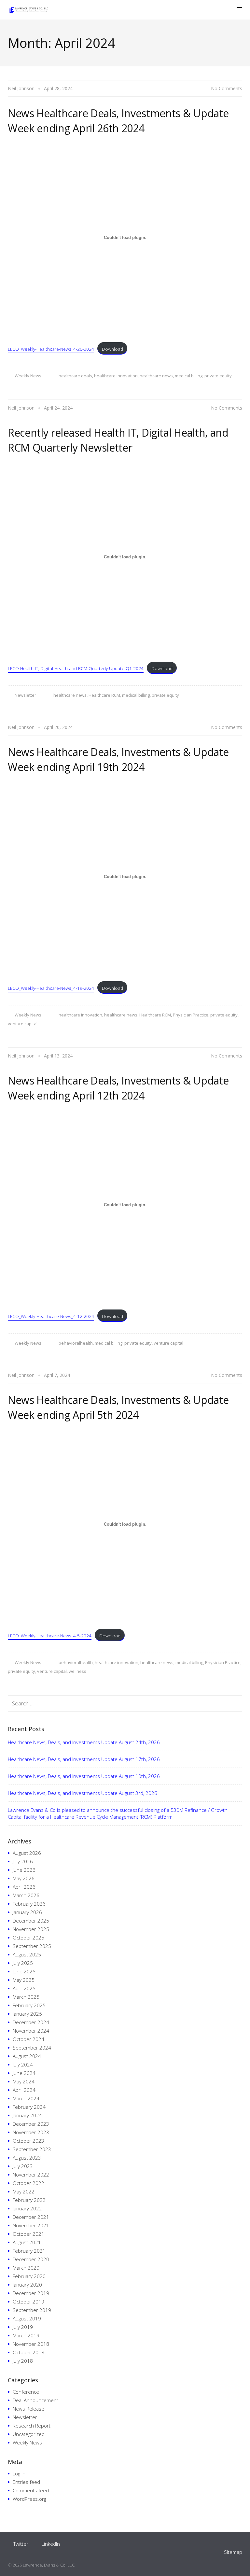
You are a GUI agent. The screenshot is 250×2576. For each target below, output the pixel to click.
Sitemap (233, 2552)
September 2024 (32, 2048)
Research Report (32, 2426)
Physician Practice (191, 1015)
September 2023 (32, 2149)
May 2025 (24, 1980)
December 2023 (31, 2124)
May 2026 (24, 1878)
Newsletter (25, 695)
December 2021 (31, 2217)
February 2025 (29, 2005)
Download (112, 349)
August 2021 (27, 2242)
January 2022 (27, 2208)
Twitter (21, 2544)
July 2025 (23, 1963)
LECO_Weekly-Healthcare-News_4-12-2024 (51, 1316)
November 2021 (31, 2225)
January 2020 (27, 2285)
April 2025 (24, 1988)
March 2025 (26, 1997)
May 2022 (24, 2191)
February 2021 (29, 2251)
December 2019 (31, 2293)
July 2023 (23, 2166)
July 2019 (23, 2327)
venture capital (23, 1024)
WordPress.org (29, 2499)
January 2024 (27, 2115)
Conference (26, 2392)
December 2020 (31, 2259)
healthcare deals (75, 376)
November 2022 (31, 2175)
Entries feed (26, 2482)
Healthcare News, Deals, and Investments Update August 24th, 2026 (84, 1742)
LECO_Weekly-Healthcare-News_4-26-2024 (51, 349)
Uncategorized (29, 2434)
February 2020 (29, 2276)
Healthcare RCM (104, 695)
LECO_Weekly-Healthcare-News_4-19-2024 (51, 988)
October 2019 (28, 2302)
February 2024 (29, 2107)
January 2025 (27, 2014)
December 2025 (31, 1921)
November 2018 (31, 2344)
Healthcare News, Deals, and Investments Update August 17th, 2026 (84, 1759)
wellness (77, 1671)
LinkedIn (51, 2544)
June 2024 (24, 2073)
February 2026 (29, 1904)
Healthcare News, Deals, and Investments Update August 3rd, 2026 (83, 1793)
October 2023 (28, 2141)
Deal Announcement (35, 2400)
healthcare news (156, 376)
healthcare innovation (116, 376)
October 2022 (28, 2183)
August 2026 (27, 1853)
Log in (19, 2473)
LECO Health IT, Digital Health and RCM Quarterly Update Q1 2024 (76, 668)
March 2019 (26, 2335)
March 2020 (26, 2268)
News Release (28, 2409)
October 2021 (28, 2234)
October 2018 (28, 2352)
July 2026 (23, 1861)
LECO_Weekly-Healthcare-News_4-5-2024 (50, 1636)
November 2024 (31, 2031)
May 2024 (24, 2081)
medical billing (189, 376)
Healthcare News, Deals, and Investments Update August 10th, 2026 (84, 1776)
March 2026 (26, 1895)
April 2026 (24, 1887)
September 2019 (32, 2310)
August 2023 (27, 2158)
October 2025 (28, 1938)
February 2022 (29, 2200)
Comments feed (31, 2490)
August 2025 (27, 1954)
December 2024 (31, 2022)
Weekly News (28, 376)
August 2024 (27, 2056)
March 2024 (26, 2098)
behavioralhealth (76, 1343)
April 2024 (24, 2090)
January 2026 (27, 1912)
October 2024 (28, 2039)
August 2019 (27, 2318)
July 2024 (23, 2065)
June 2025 (24, 1971)
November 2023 (31, 2132)
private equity (218, 376)
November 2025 (31, 1929)
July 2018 (23, 2361)
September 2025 (32, 1946)
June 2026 (24, 1870)
